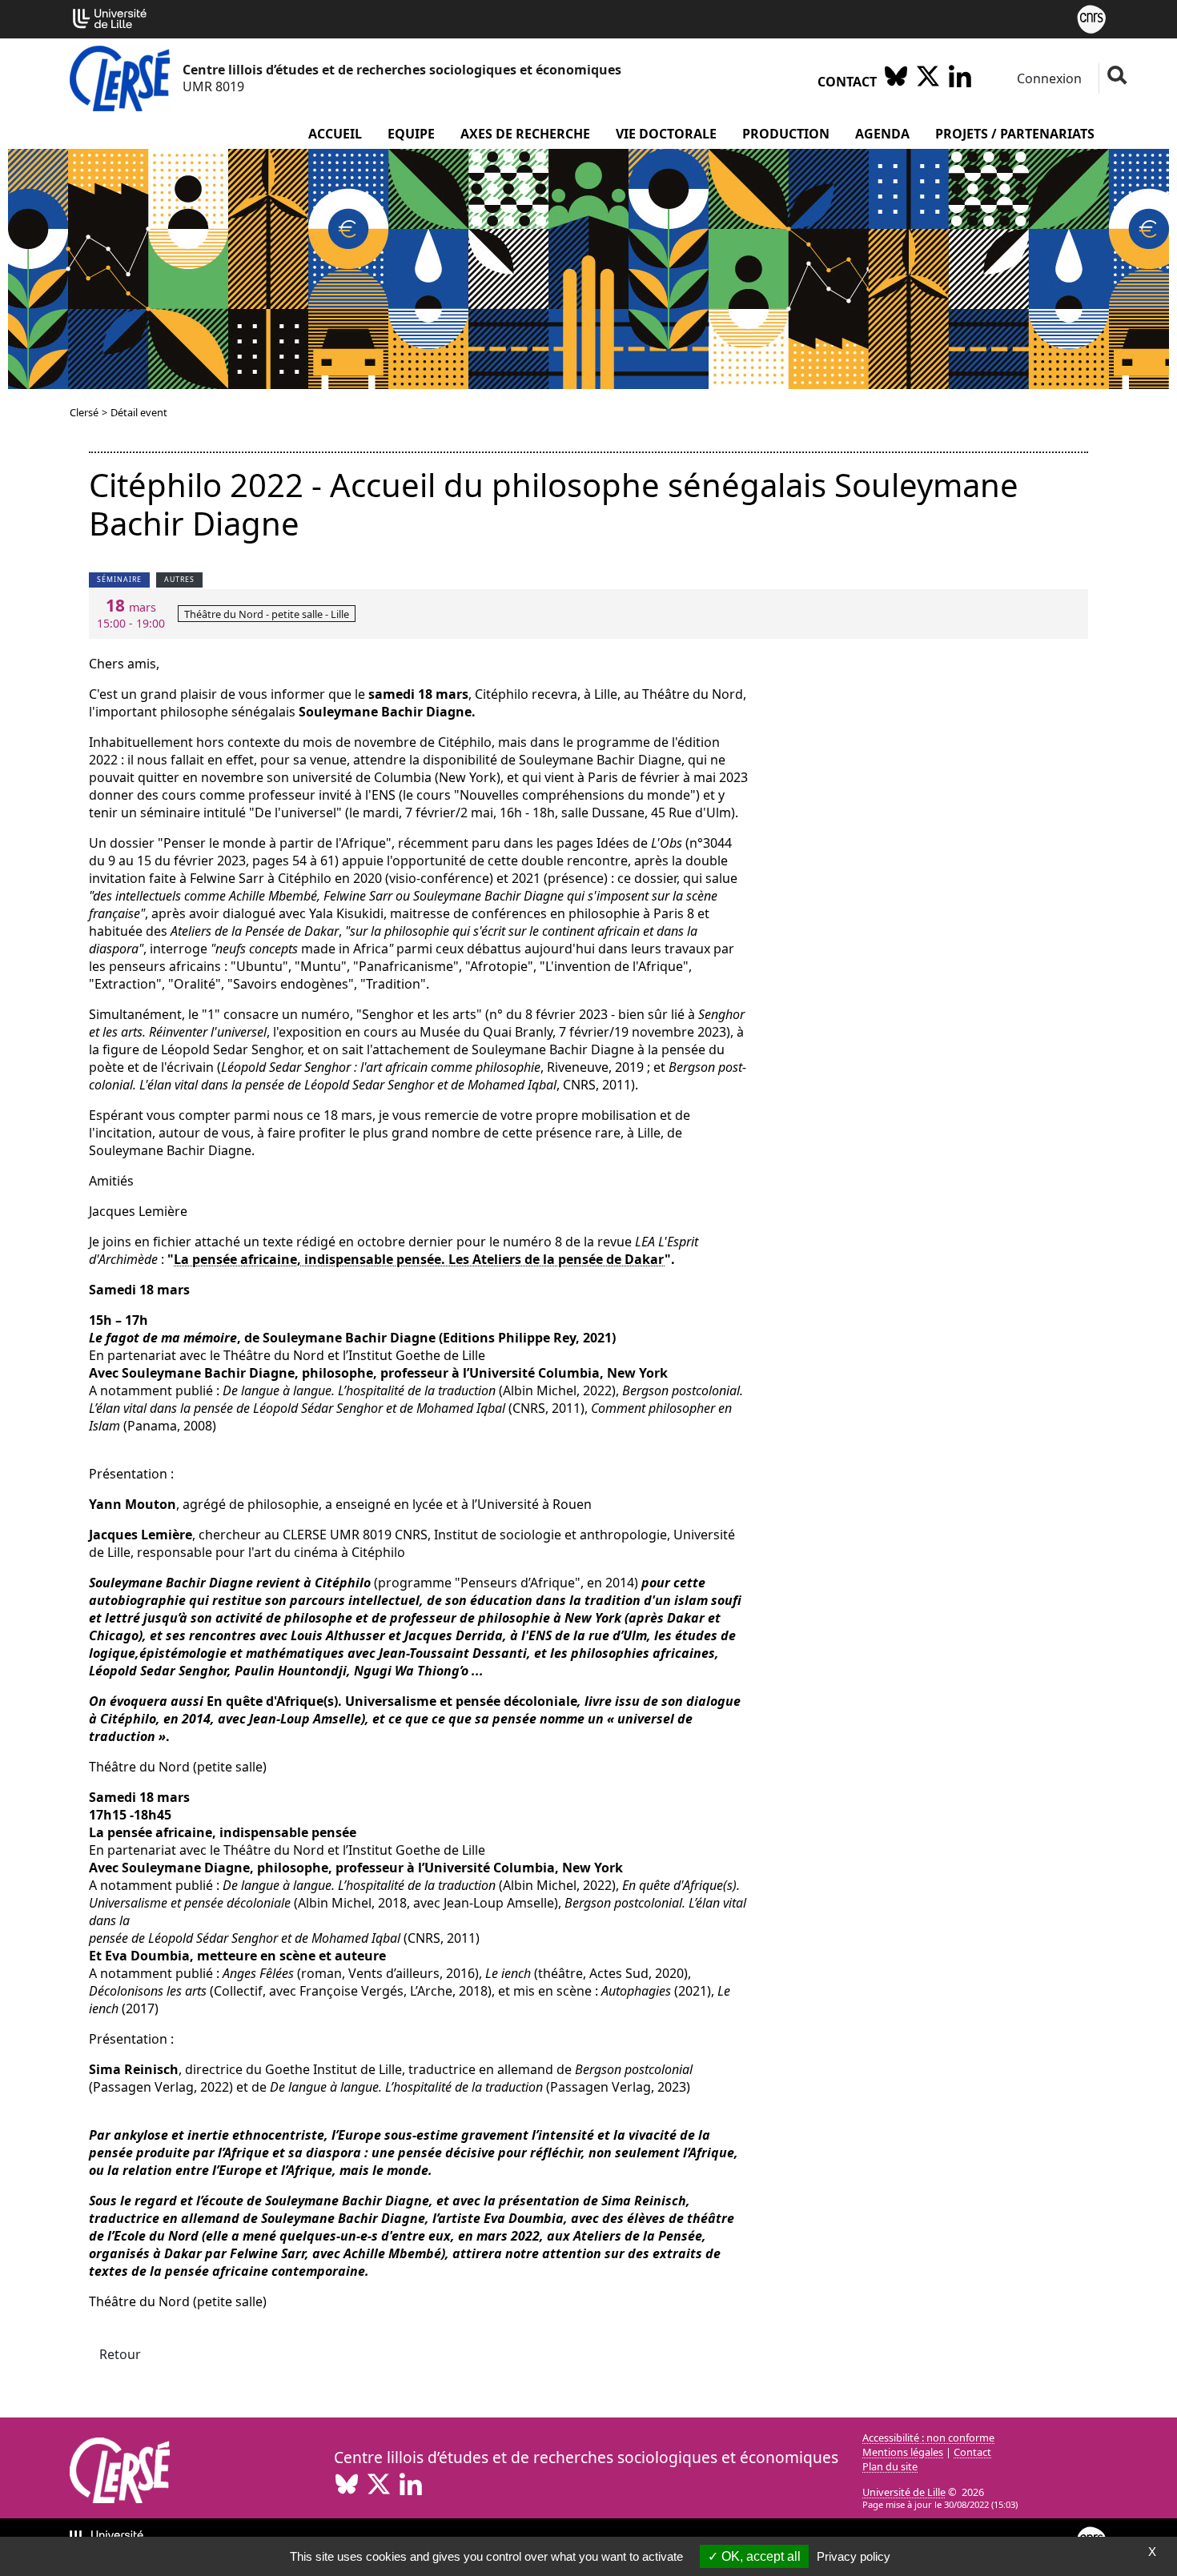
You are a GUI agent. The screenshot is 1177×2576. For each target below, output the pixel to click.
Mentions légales (903, 2452)
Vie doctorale (666, 134)
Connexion (1048, 78)
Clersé (84, 412)
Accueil (335, 134)
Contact (847, 82)
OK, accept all (759, 2556)
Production (786, 134)
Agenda (882, 134)
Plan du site (890, 2466)
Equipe (411, 134)
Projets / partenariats (1015, 134)
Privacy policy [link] (854, 2556)
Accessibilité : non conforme (928, 2438)
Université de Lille (904, 2492)
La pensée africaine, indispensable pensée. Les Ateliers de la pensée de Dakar (419, 1259)
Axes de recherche (525, 134)
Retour (120, 2354)
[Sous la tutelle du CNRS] (1091, 18)
